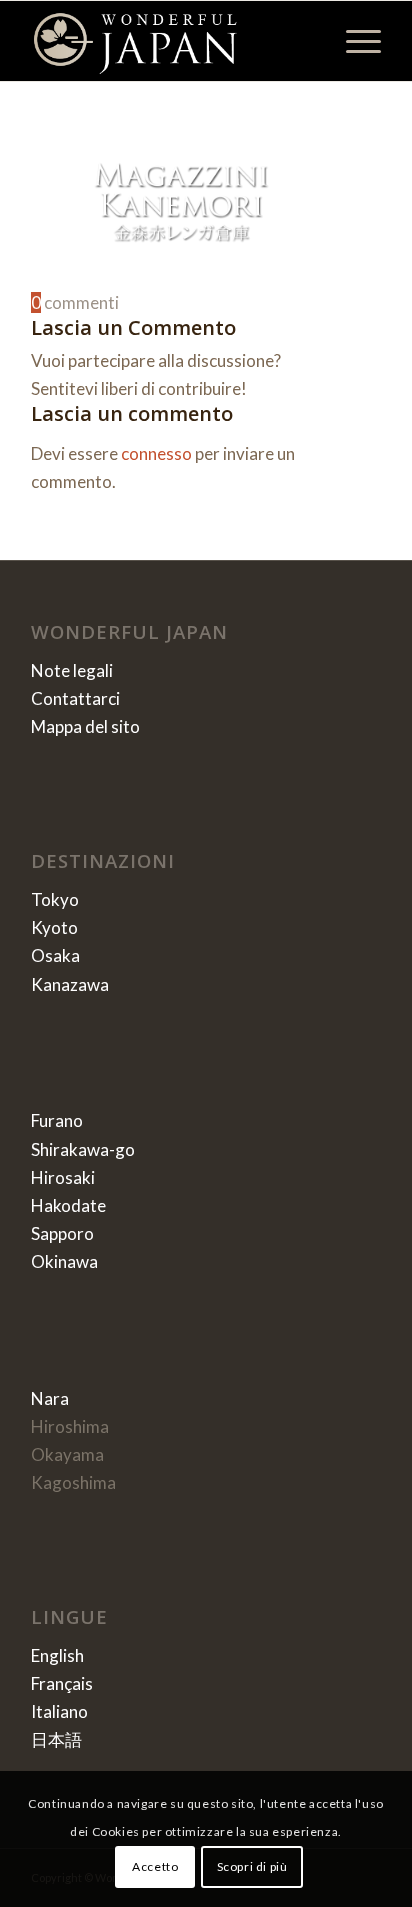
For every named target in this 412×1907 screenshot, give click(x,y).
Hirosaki (63, 1177)
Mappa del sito (85, 726)
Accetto (155, 1866)
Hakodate (68, 1205)
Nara (50, 1398)
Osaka (55, 955)
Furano (57, 1120)
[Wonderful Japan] (171, 41)
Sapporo (62, 1233)
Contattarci (75, 698)
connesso (156, 453)
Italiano (59, 1711)
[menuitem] (353, 41)
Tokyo (55, 899)
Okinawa (64, 1261)
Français (62, 1683)
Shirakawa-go (83, 1149)
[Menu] (353, 41)
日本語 (56, 1739)
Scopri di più (252, 1866)
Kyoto (54, 927)
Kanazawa (70, 984)
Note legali (72, 670)
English (57, 1655)
